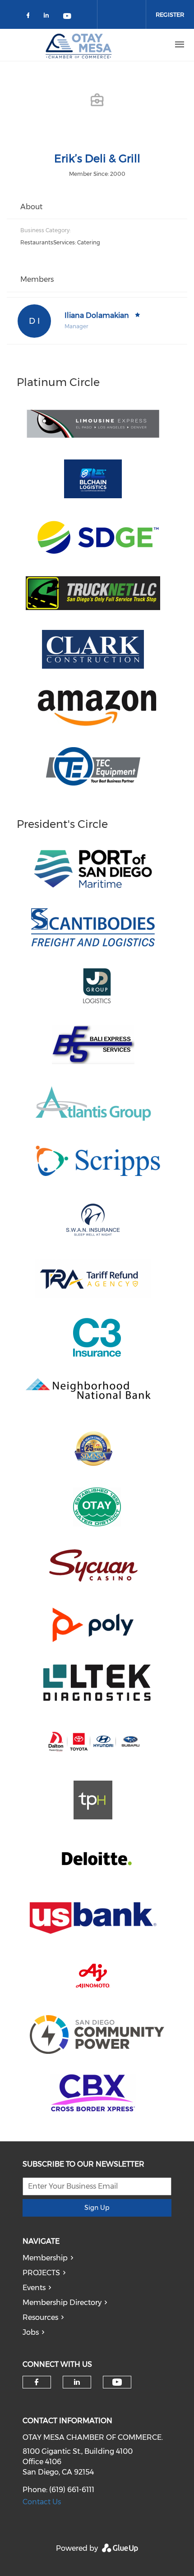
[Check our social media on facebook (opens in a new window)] (30, 17)
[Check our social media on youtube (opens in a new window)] (68, 17)
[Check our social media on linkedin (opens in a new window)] (49, 17)
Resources (40, 2317)
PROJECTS (41, 2273)
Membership (45, 2258)
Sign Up (97, 2208)
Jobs (31, 2332)
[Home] (79, 45)
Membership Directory (62, 2303)
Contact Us (42, 2502)
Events (34, 2288)
